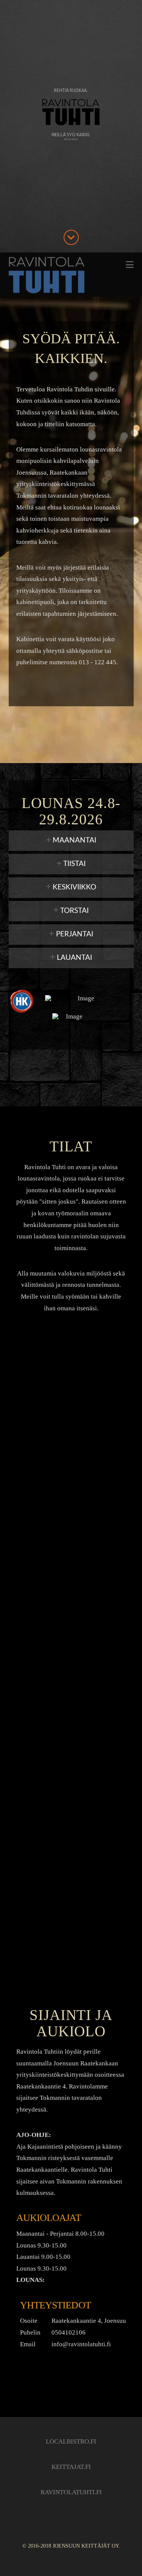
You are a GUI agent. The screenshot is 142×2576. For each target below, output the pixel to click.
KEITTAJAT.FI (71, 2467)
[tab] (71, 841)
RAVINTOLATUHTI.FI (71, 2492)
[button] (130, 265)
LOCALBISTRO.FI (71, 2441)
